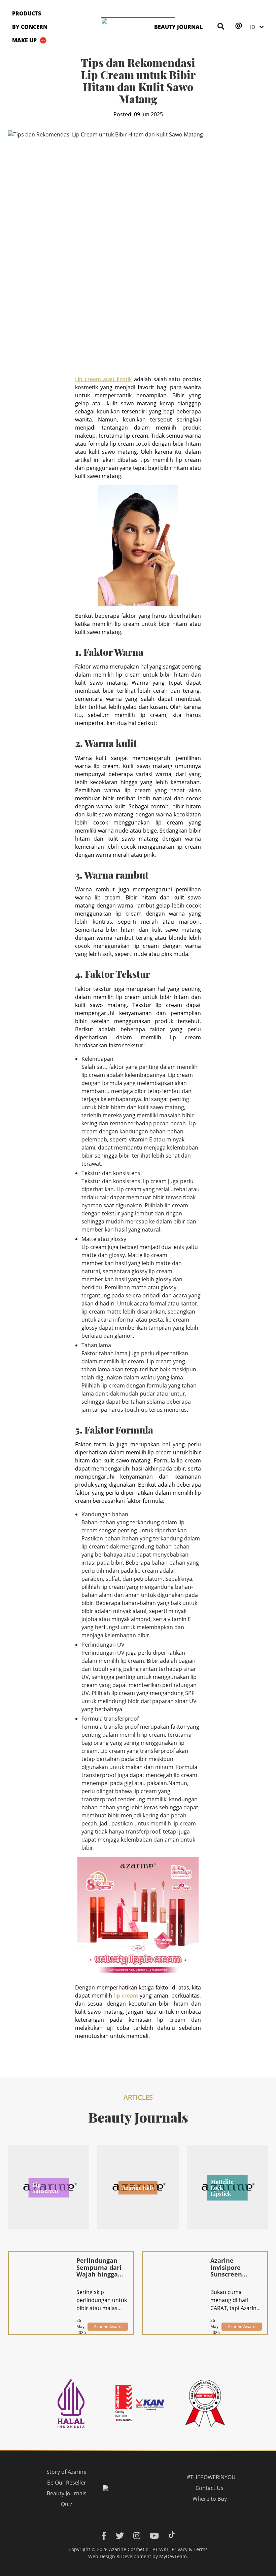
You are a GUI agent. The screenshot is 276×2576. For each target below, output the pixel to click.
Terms (201, 2549)
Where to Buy (209, 2499)
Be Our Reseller (67, 2483)
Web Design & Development (120, 2556)
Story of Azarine (66, 2472)
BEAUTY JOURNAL (178, 27)
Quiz (66, 2504)
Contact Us (210, 2488)
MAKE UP (24, 40)
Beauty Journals (67, 2493)
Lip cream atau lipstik (103, 379)
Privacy (180, 2549)
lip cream (126, 1996)
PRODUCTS (27, 13)
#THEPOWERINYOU (211, 2477)
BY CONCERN (30, 27)
